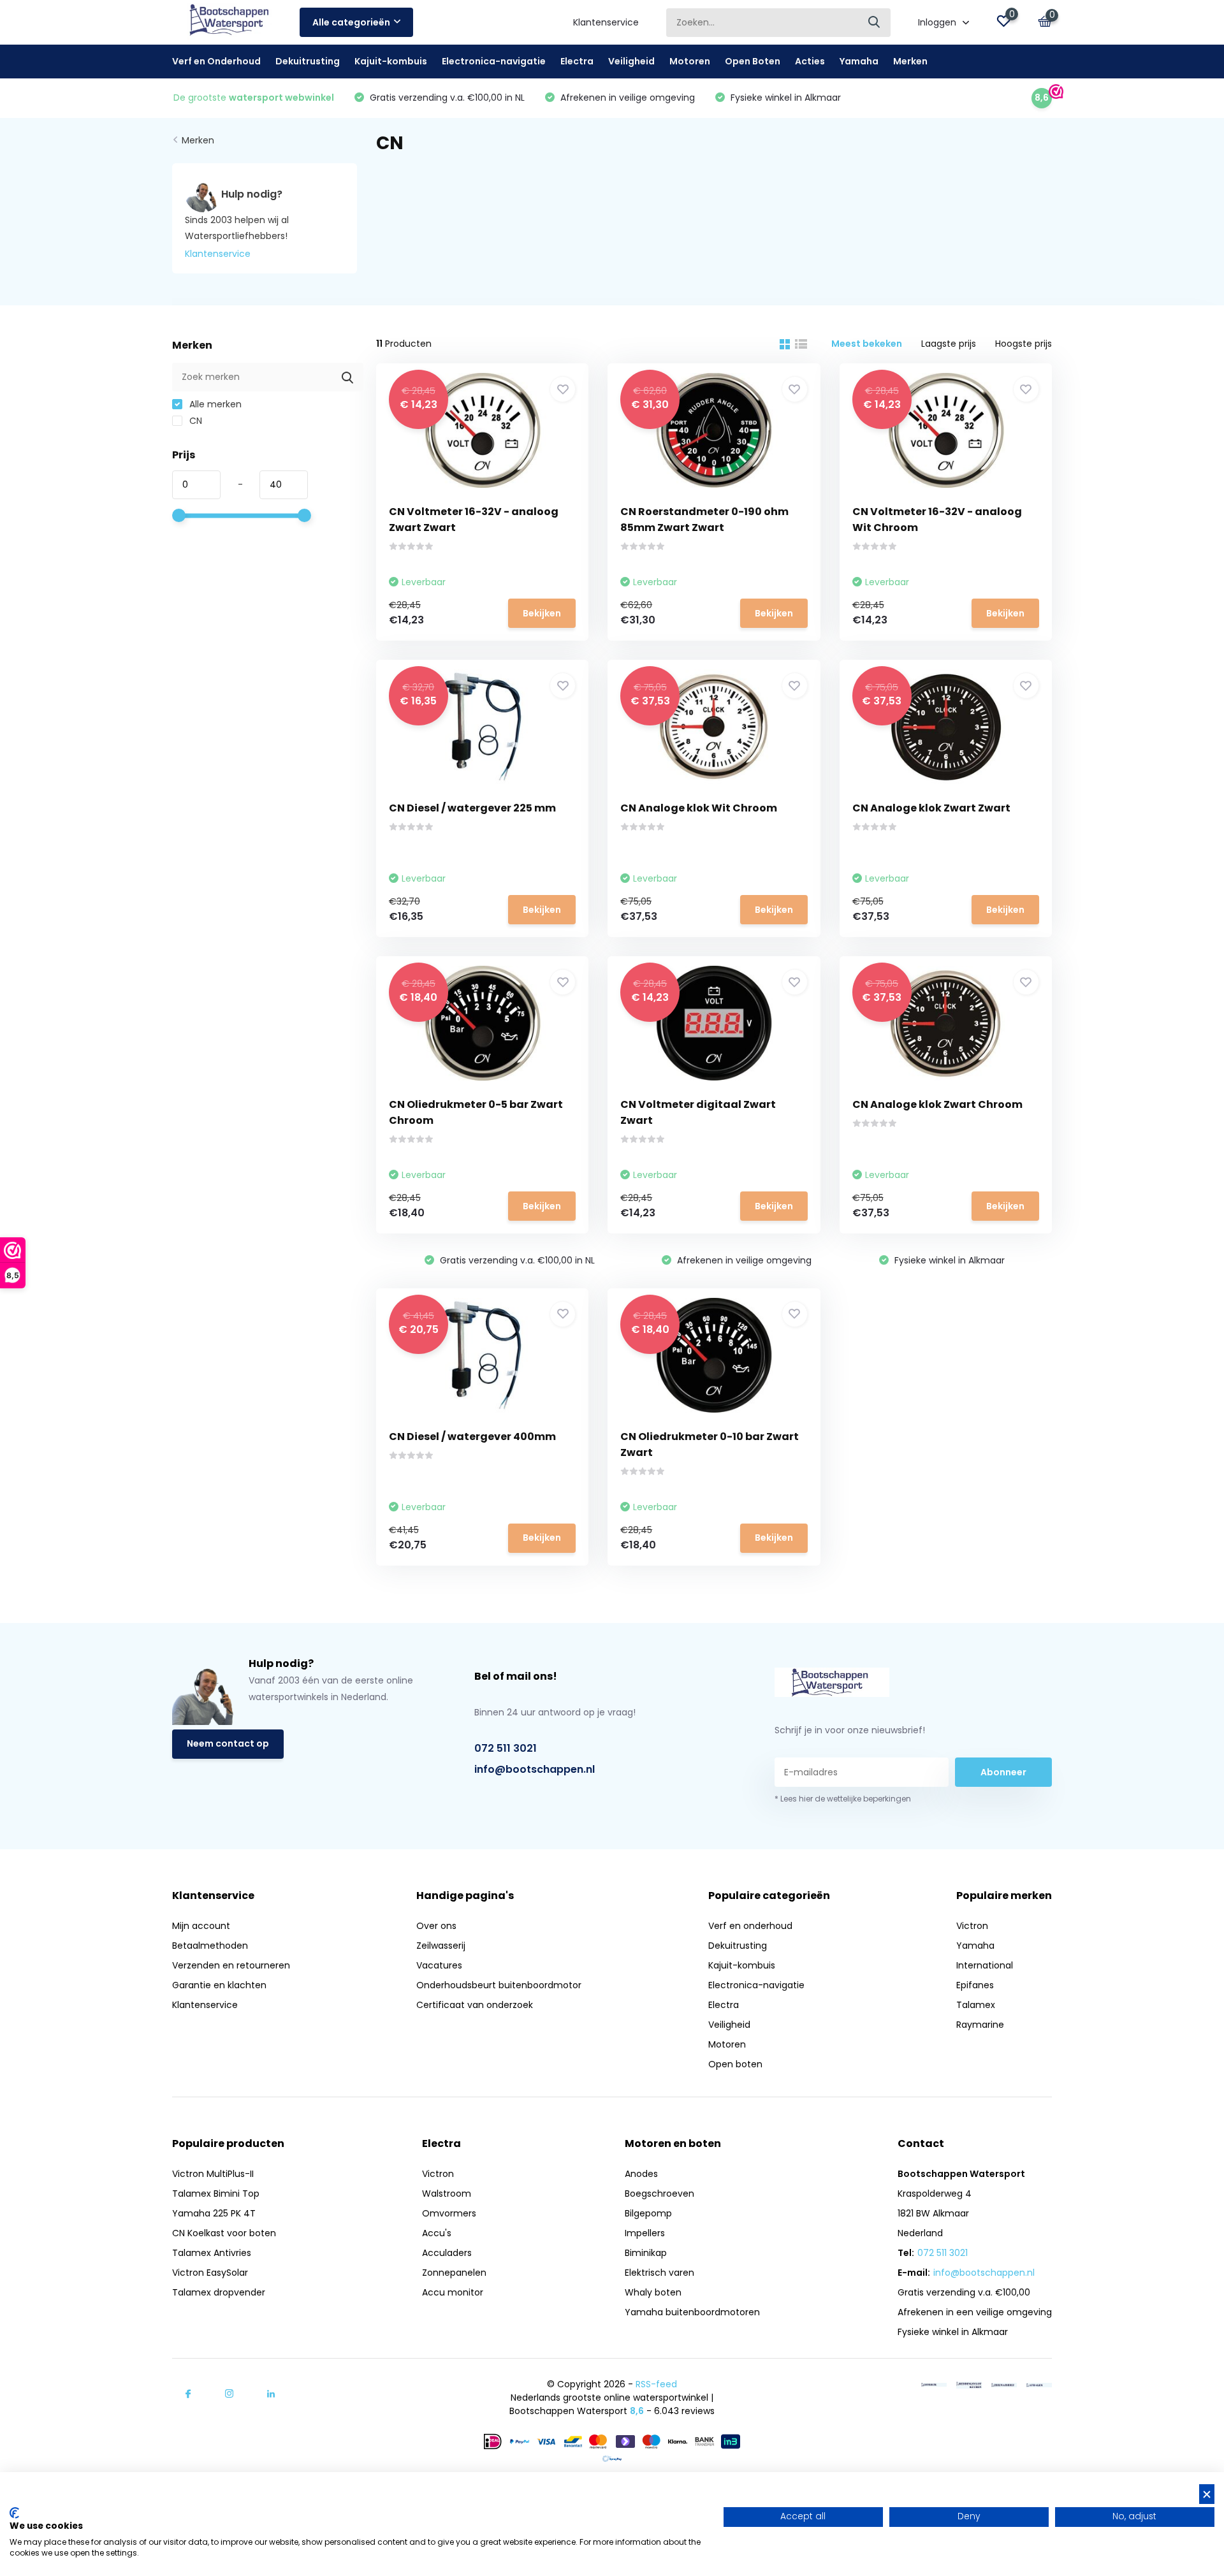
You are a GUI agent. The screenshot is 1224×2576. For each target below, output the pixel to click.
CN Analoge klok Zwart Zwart (931, 808)
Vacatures (439, 1965)
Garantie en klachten (219, 1985)
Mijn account (201, 1926)
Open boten (735, 2064)
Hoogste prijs (1024, 344)
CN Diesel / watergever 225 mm (472, 808)
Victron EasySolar (210, 2273)
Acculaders (447, 2253)
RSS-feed (656, 2384)
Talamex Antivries (212, 2253)
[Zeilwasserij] (1004, 2384)
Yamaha (859, 61)
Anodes (641, 2174)
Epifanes (975, 1985)
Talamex (976, 2005)
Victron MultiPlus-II (213, 2174)
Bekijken (542, 613)
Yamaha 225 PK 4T (214, 2213)
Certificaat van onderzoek (475, 2005)
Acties (810, 61)
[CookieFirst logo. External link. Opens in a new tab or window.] (14, 2513)
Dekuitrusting (308, 61)
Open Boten (753, 61)
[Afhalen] (1039, 2384)
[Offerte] (934, 2384)
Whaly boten (653, 2292)
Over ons (436, 1926)
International (985, 1965)
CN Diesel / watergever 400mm (472, 1437)
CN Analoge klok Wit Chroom (699, 808)
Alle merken (214, 404)
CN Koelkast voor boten (224, 2233)
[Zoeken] (875, 23)
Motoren (690, 61)
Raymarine (980, 2025)
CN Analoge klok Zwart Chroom (937, 1104)
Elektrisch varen (659, 2273)
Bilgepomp (648, 2213)
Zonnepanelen (454, 2273)
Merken (910, 61)
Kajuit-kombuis (391, 61)
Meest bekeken (867, 344)
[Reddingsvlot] (969, 2384)
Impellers (645, 2233)
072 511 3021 (506, 1748)
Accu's (437, 2233)
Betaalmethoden (210, 1946)
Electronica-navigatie (494, 61)
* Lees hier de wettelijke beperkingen (843, 1799)
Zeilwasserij (441, 1946)
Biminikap (646, 2253)
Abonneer (1003, 1772)
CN (194, 421)
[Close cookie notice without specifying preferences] (1207, 2494)
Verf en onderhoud (750, 1926)
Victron (972, 1926)
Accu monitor (453, 2292)
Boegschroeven (659, 2194)
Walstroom (447, 2194)
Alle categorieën (351, 22)
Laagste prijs (949, 344)
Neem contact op (228, 1743)
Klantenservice (606, 22)
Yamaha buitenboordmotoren (692, 2312)
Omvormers (449, 2213)
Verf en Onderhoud (216, 61)
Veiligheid (631, 61)
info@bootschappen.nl (535, 1769)
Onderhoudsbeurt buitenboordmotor (499, 1985)
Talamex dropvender (219, 2292)
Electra (577, 61)
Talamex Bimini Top (216, 2194)
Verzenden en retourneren (231, 1965)
